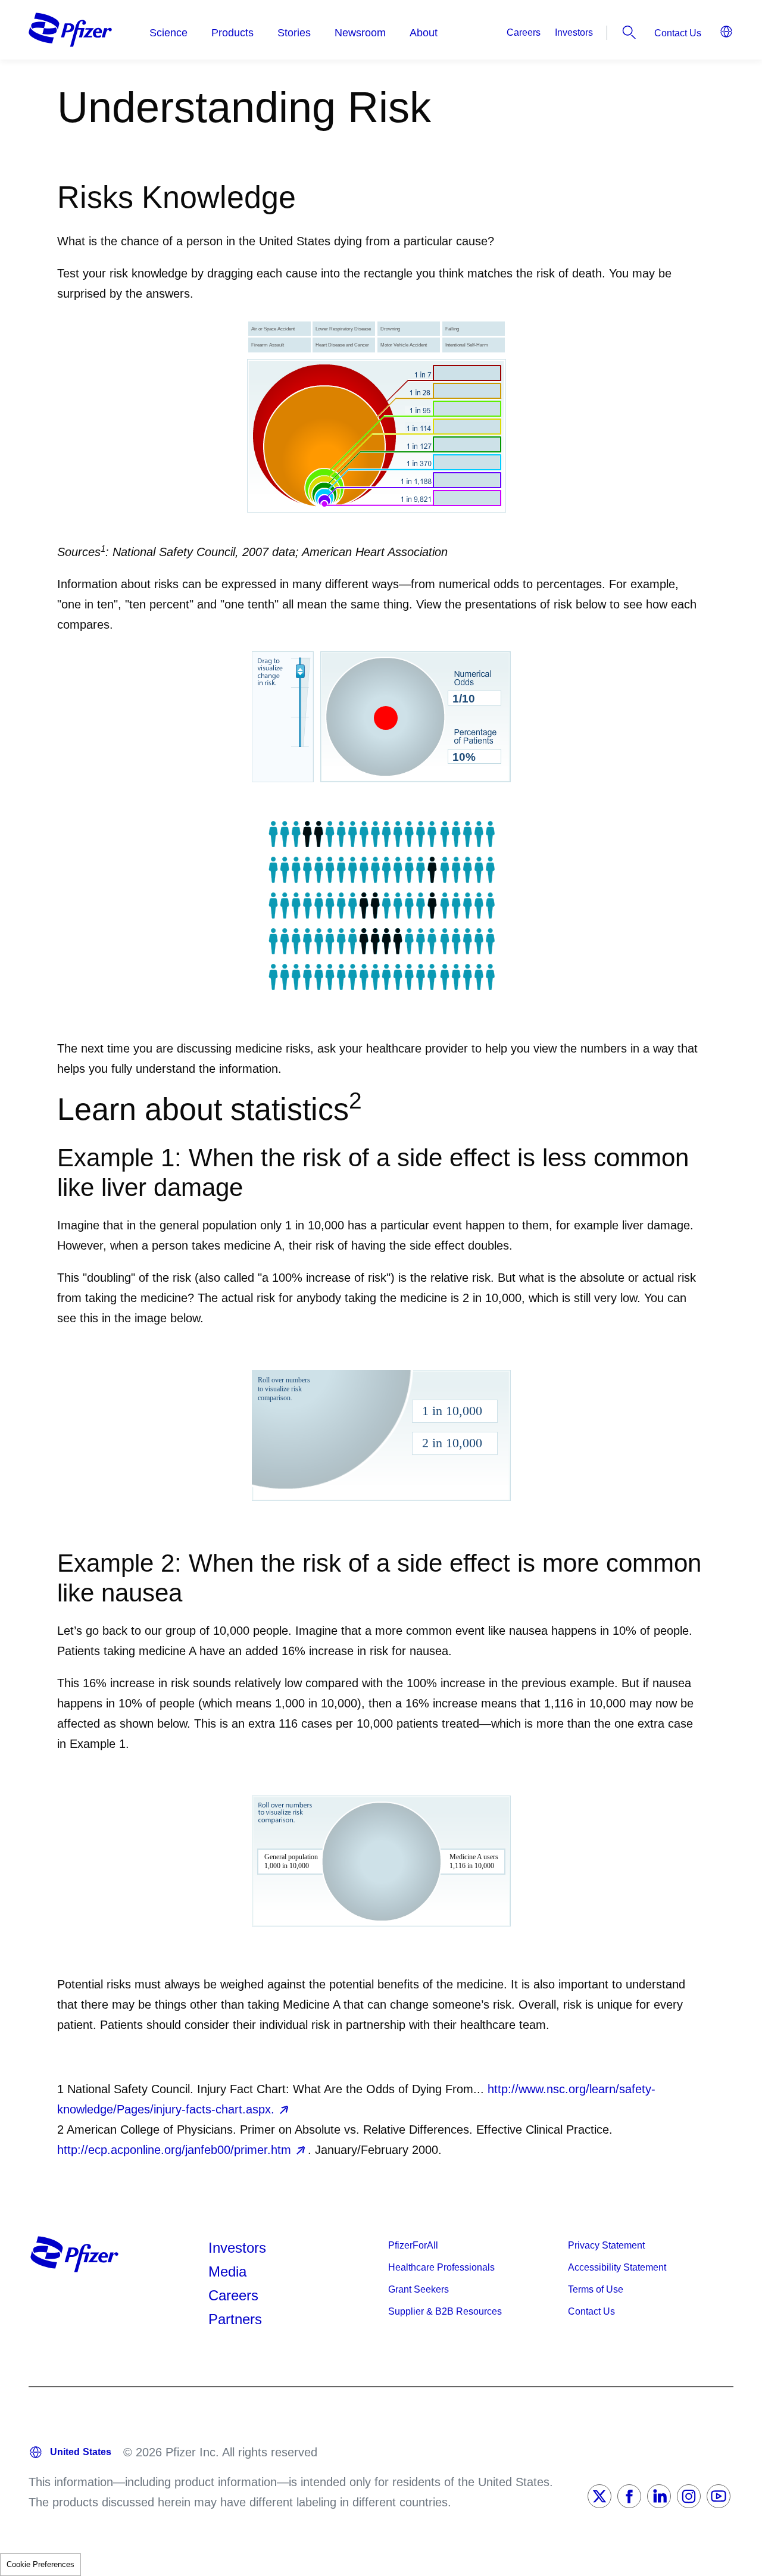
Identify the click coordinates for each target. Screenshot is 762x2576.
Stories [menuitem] (294, 33)
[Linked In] (659, 2496)
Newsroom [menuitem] (360, 33)
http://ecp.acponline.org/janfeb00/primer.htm (174, 2150)
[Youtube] (719, 2496)
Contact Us (678, 33)
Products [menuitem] (232, 33)
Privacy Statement (606, 2245)
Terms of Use (596, 2289)
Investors (574, 32)
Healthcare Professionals (441, 2267)
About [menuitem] (424, 33)
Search (629, 32)
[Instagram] (689, 2496)
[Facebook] (629, 2496)
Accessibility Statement (617, 2267)
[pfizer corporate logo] (70, 30)
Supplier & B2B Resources (445, 2311)
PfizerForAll (413, 2245)
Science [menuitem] (168, 33)
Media (227, 2271)
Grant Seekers (419, 2289)
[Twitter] (599, 2496)
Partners (235, 2319)
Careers (524, 32)
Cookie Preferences (40, 2564)
